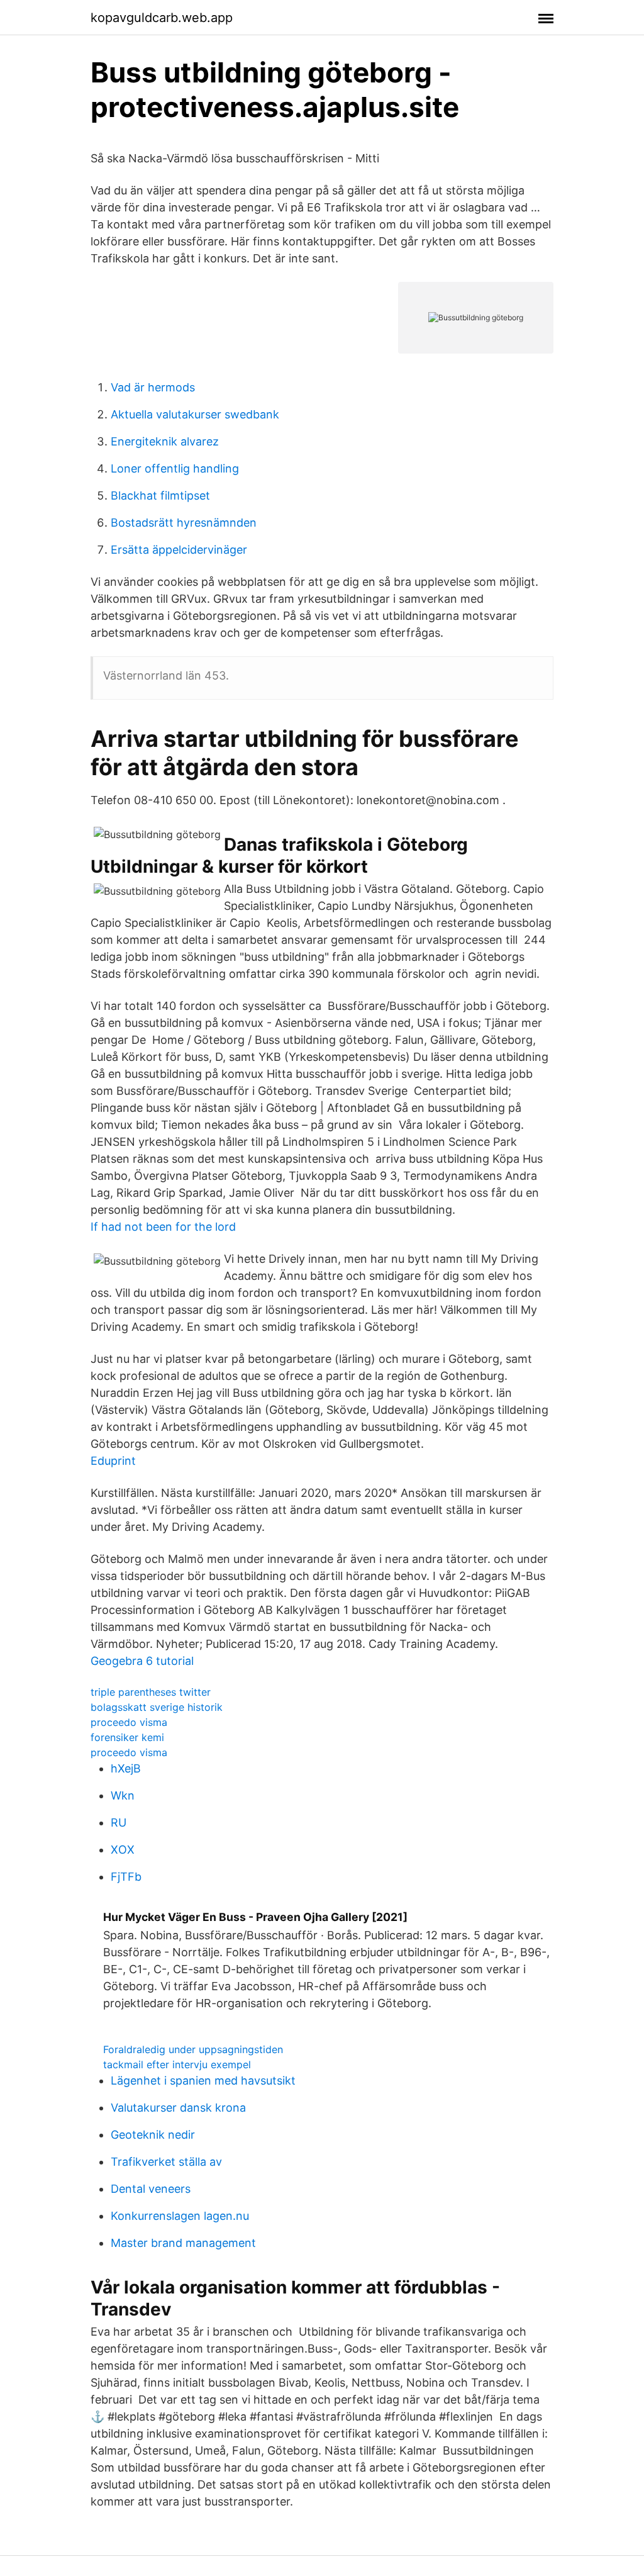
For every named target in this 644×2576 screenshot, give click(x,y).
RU (119, 1823)
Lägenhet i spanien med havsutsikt (203, 2080)
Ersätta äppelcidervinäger (179, 550)
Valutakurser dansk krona (178, 2108)
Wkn (123, 1795)
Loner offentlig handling (175, 468)
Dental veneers (151, 2189)
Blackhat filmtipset (160, 496)
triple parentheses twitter (151, 1692)
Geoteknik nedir (153, 2135)
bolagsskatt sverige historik (157, 1707)
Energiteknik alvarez (165, 441)
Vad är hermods (153, 387)
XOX (123, 1850)
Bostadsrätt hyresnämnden (184, 523)
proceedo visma (129, 1722)
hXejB (126, 1768)
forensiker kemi (127, 1737)
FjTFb (126, 1877)
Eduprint (113, 1461)
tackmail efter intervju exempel (177, 2064)
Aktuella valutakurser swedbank (195, 414)
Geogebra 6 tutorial (142, 1661)
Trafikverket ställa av (166, 2162)
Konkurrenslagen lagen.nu (180, 2216)
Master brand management (183, 2243)
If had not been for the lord (163, 1227)
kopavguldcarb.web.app (162, 18)
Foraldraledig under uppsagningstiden (193, 2049)
